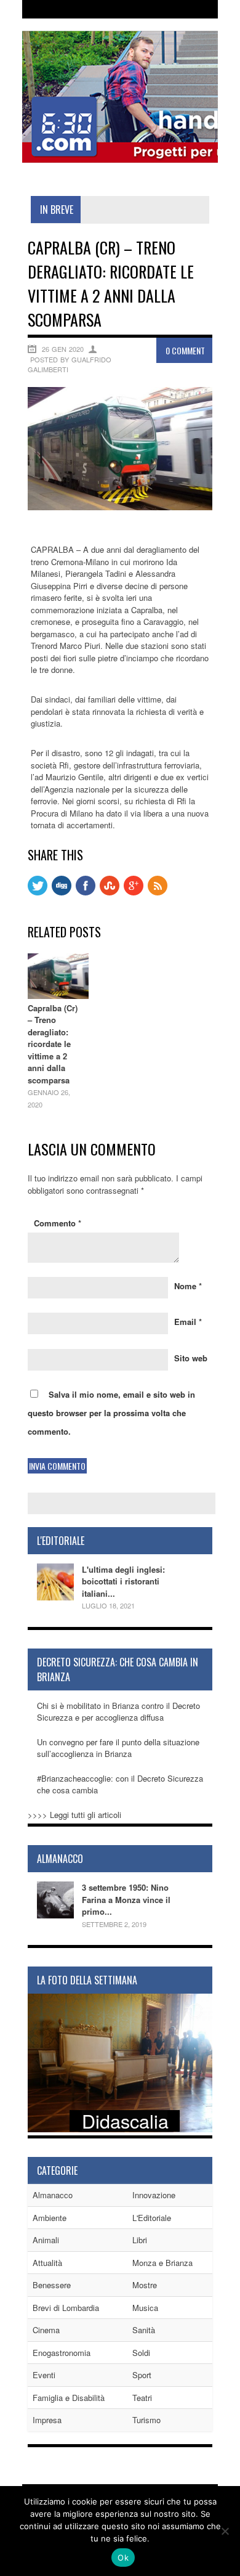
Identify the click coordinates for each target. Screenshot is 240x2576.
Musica (145, 2308)
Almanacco (53, 2195)
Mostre (145, 2285)
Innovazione (154, 2195)
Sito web (191, 1358)
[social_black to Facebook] (86, 892)
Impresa (47, 2420)
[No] (225, 2531)
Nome (188, 1286)
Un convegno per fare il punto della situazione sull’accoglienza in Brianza (118, 1748)
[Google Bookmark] (134, 892)
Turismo (146, 2420)
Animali (46, 2240)
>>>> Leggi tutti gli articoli (74, 1815)
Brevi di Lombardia (66, 2308)
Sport (142, 2375)
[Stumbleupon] (110, 892)
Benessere (52, 2285)
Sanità (144, 2330)
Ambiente (50, 2218)
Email (188, 1322)
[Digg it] (62, 892)
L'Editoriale (152, 2218)
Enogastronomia (62, 2353)
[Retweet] (38, 892)
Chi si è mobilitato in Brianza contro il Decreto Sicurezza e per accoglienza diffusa (118, 1712)
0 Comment (185, 350)
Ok (123, 2558)
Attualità (47, 2263)
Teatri (142, 2398)
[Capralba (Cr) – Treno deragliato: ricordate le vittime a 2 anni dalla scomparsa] (120, 507)
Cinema (46, 2330)
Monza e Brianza (162, 2263)
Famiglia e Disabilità (69, 2398)
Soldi (141, 2353)
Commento (58, 1223)
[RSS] (158, 892)
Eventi (44, 2375)
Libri (140, 2240)
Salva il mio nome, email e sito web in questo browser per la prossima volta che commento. (111, 1413)
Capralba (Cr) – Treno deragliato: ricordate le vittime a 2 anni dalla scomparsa (53, 1044)
